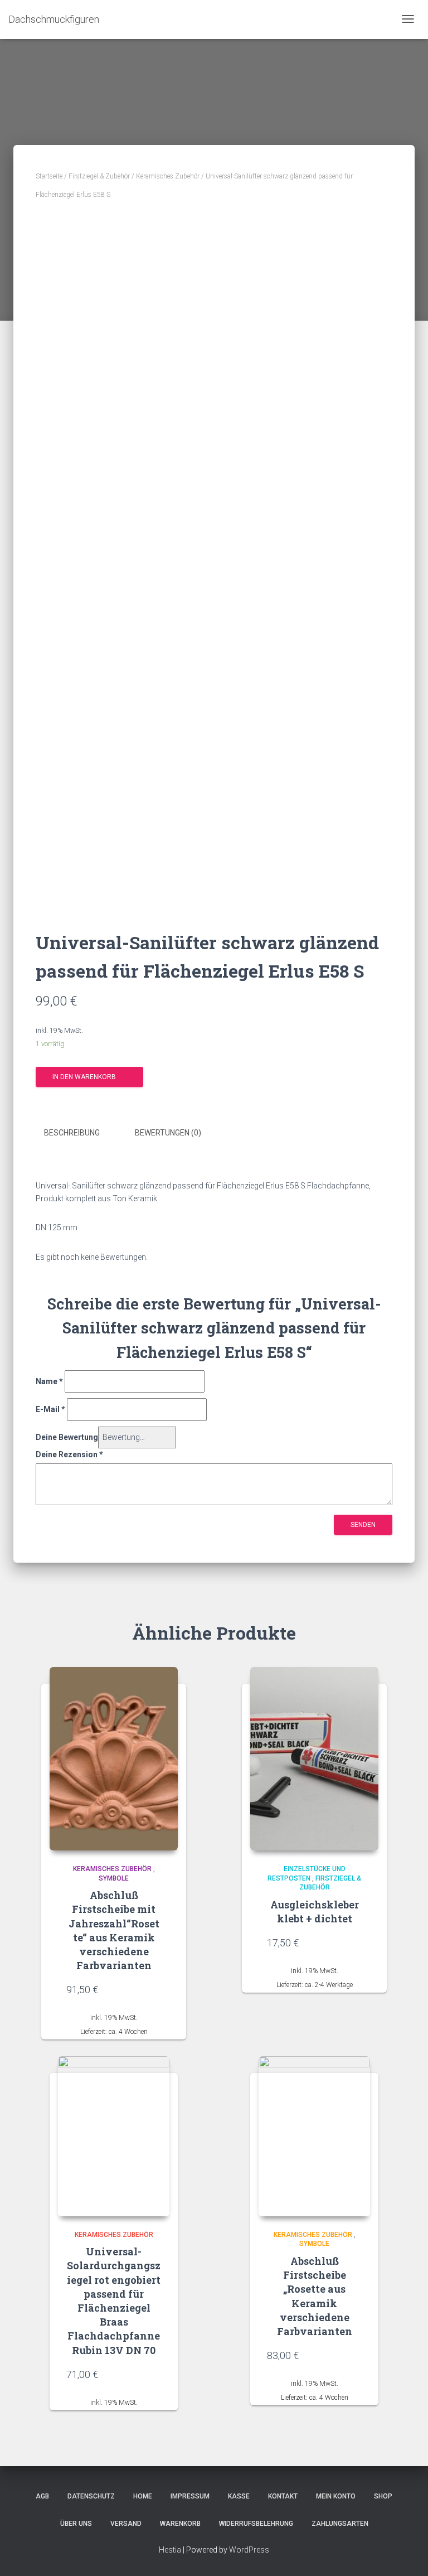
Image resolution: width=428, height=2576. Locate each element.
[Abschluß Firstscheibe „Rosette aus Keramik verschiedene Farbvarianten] (314, 2136)
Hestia (170, 2550)
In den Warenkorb (84, 1077)
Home (143, 2496)
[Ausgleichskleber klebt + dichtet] (314, 1759)
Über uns (76, 2524)
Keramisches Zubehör (168, 176)
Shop (383, 2496)
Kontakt (283, 2496)
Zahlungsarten (340, 2524)
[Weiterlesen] (155, 2374)
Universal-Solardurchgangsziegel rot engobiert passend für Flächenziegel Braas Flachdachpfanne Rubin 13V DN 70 (114, 2300)
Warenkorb (180, 2524)
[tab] (80, 1133)
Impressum (190, 2496)
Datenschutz (91, 2496)
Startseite (49, 176)
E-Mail (50, 1409)
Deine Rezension (69, 1454)
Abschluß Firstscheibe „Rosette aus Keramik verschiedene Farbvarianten (315, 2296)
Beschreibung (72, 1133)
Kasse (239, 2496)
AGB (42, 2496)
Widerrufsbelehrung (256, 2524)
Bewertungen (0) (168, 1133)
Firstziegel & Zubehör (99, 176)
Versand (126, 2524)
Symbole (114, 1878)
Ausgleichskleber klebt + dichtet (315, 1912)
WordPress (249, 2550)
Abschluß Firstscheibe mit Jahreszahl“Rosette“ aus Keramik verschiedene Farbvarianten (114, 1930)
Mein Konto (336, 2496)
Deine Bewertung (67, 1437)
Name (49, 1381)
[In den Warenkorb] (155, 1989)
